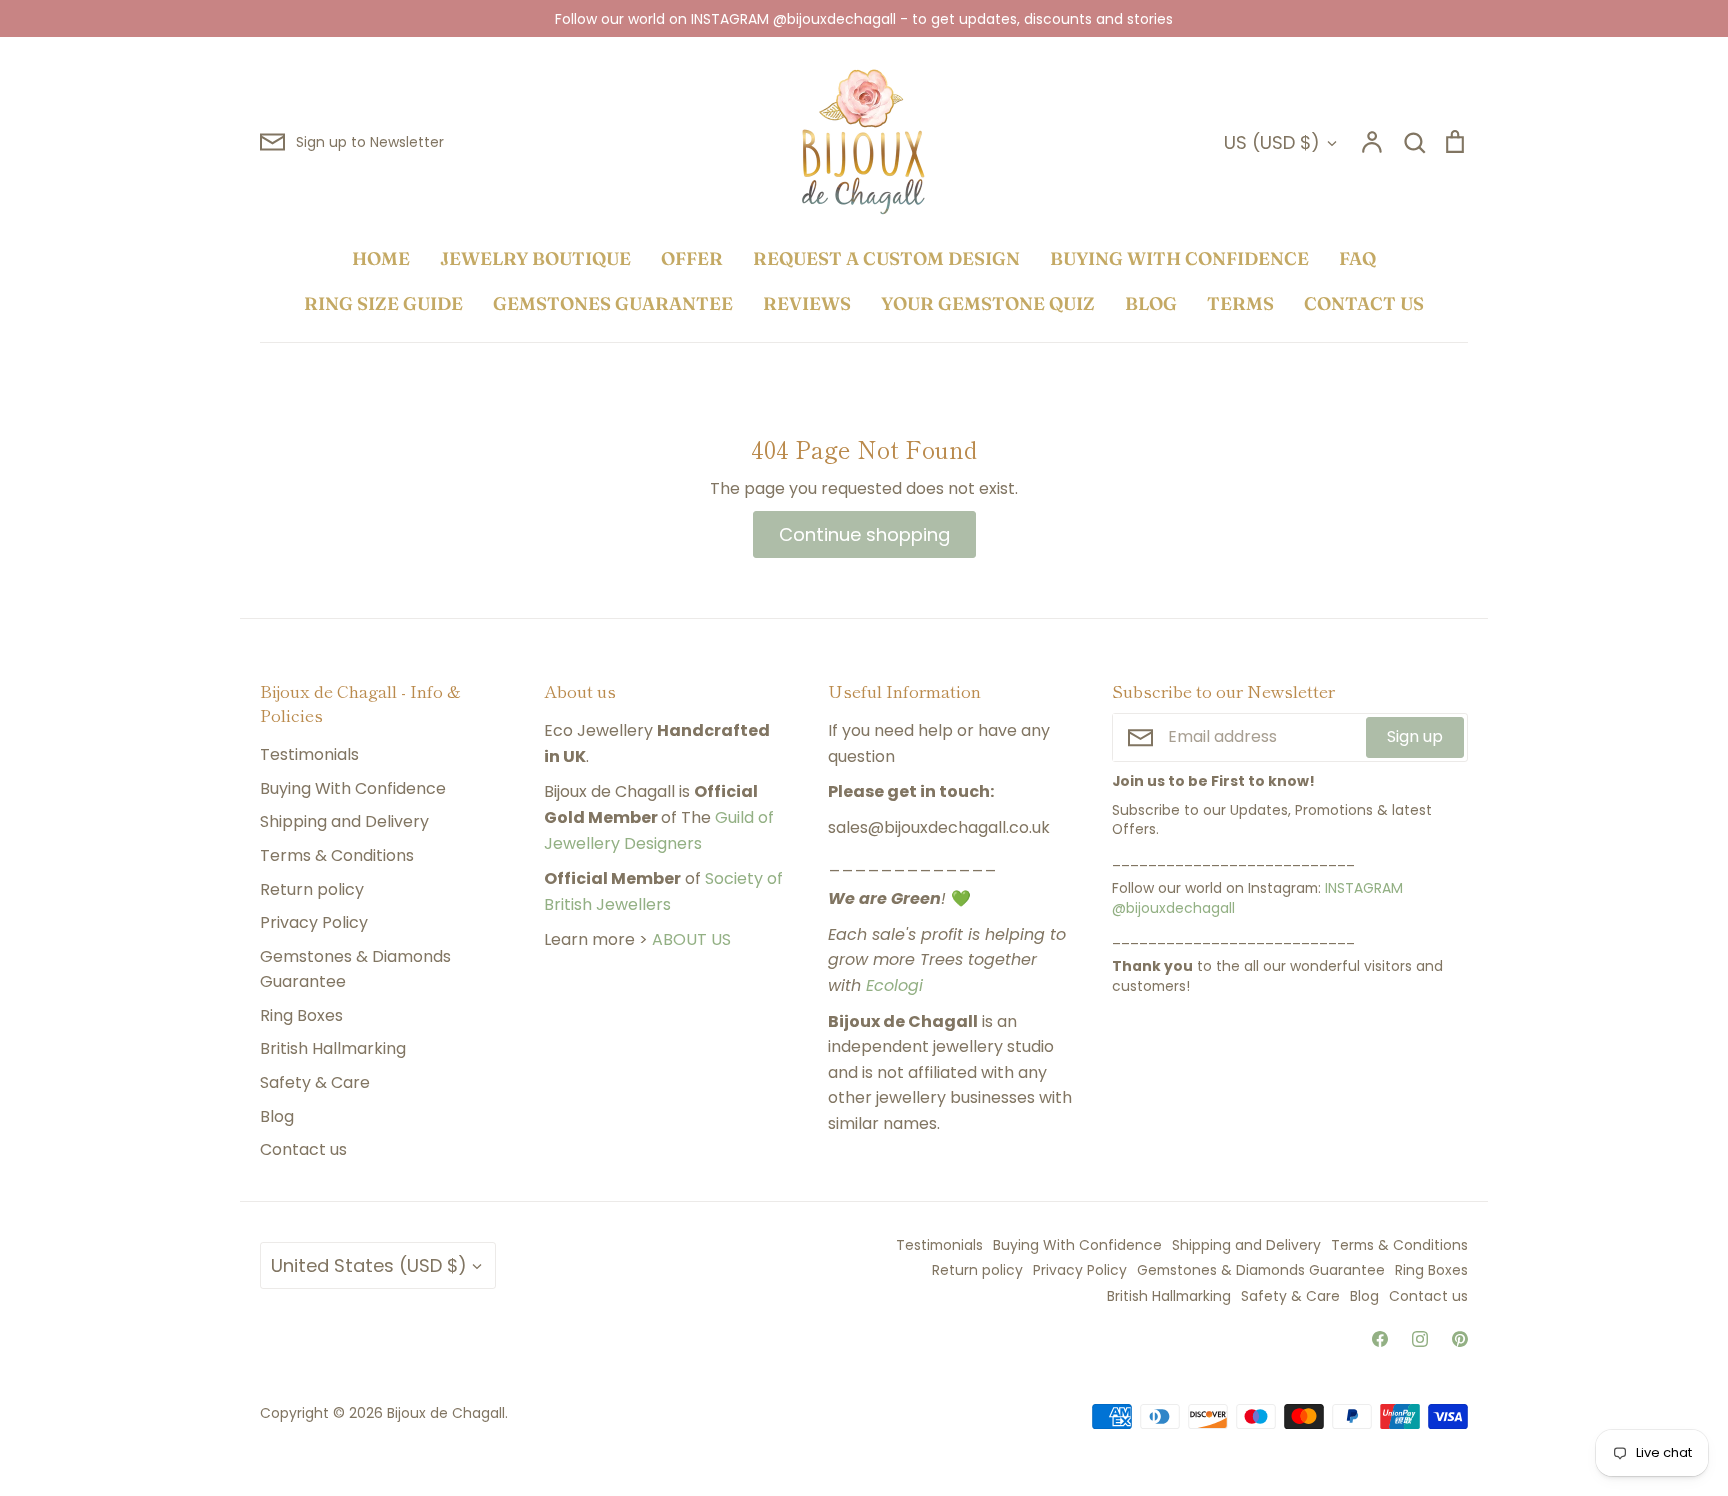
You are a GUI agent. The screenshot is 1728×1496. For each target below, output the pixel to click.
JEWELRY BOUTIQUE (535, 258)
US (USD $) (1272, 142)
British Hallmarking (333, 1048)
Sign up (1415, 736)
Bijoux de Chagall (446, 1413)
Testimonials (309, 754)
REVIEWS (807, 303)
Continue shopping (864, 534)
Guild (734, 817)
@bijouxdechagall (1173, 908)
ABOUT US (691, 939)
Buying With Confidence (353, 788)
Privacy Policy (314, 922)
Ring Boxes (301, 1015)
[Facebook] (1380, 1339)
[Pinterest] (1460, 1339)
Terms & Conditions (337, 855)
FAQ (1357, 258)
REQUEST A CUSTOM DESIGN (886, 258)
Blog (277, 1116)
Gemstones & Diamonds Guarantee (355, 969)
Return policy (312, 889)
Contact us (303, 1149)
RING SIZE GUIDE (383, 303)
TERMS (1240, 303)
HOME (381, 258)
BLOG (1151, 303)
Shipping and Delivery (344, 821)
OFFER (692, 258)
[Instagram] (1420, 1339)
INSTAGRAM (1364, 888)
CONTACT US (1364, 303)
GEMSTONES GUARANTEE (613, 303)
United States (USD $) (369, 1265)
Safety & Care (315, 1082)
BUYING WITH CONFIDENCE (1179, 258)
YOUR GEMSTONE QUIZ (988, 303)
